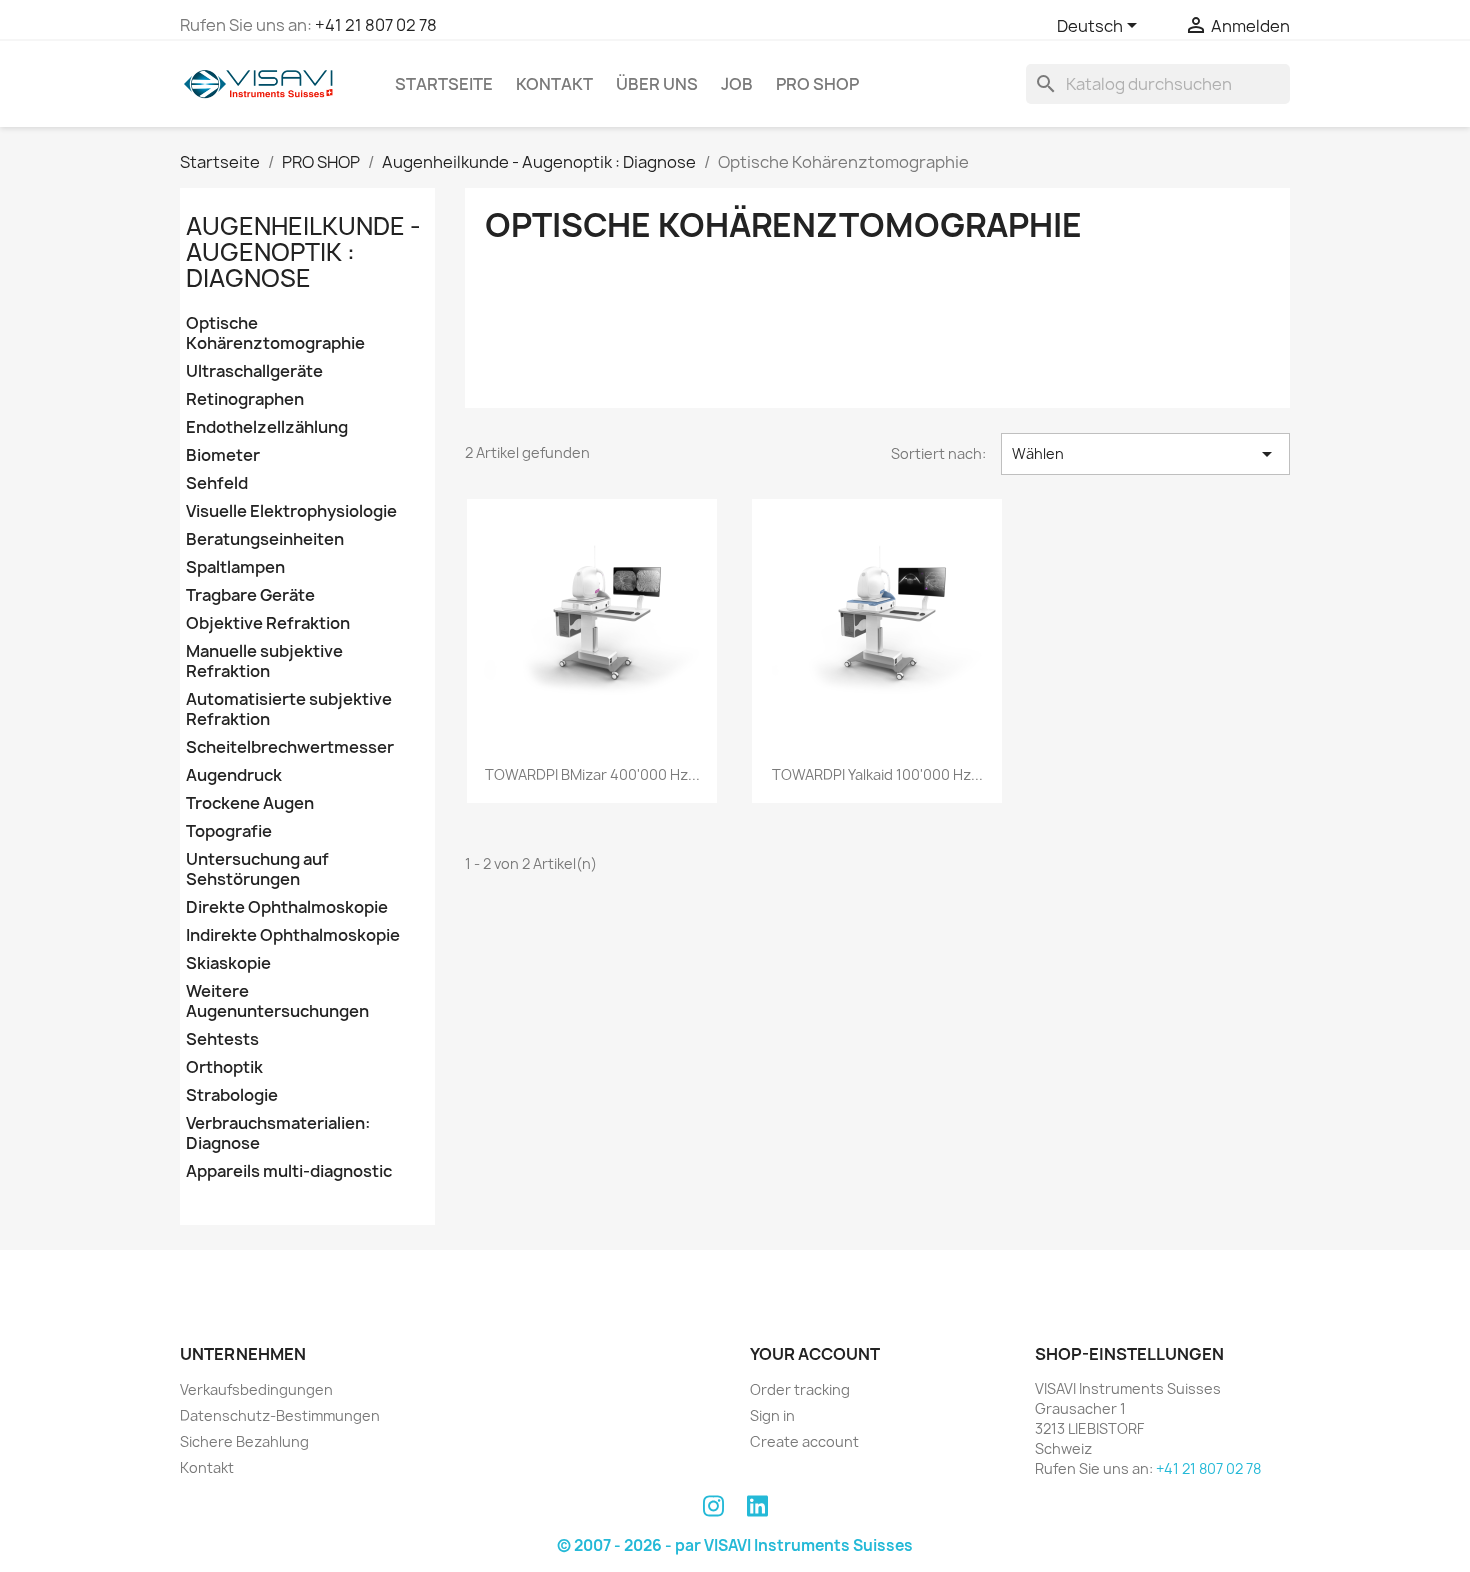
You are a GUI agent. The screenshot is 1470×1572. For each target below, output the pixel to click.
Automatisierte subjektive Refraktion (289, 709)
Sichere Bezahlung (244, 1441)
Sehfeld (217, 483)
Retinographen (245, 399)
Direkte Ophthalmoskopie (287, 907)
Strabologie (232, 1095)
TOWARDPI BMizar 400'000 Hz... (592, 774)
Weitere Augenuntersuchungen (277, 1001)
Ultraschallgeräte (254, 371)
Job (737, 84)
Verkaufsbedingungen (256, 1389)
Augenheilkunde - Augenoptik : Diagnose (303, 252)
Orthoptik (224, 1067)
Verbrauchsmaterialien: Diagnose (278, 1133)
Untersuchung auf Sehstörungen (257, 869)
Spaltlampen (235, 567)
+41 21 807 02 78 (376, 25)
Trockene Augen (250, 803)
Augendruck (234, 775)
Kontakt (554, 84)
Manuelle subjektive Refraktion (264, 661)
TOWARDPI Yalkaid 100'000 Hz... (877, 774)
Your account (815, 1354)
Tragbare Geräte (250, 595)
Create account (804, 1441)
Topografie (229, 831)
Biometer (223, 455)
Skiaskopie (228, 963)
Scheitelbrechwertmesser (290, 747)
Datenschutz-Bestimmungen (280, 1415)
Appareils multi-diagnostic (289, 1171)
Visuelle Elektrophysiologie (291, 511)
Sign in (772, 1415)
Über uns (657, 84)
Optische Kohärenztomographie (275, 333)
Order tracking (800, 1389)
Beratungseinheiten (265, 539)
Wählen (1145, 454)
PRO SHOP (817, 84)
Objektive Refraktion (268, 623)
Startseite (444, 84)
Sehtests (222, 1039)
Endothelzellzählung (267, 427)
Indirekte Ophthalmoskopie (293, 935)
